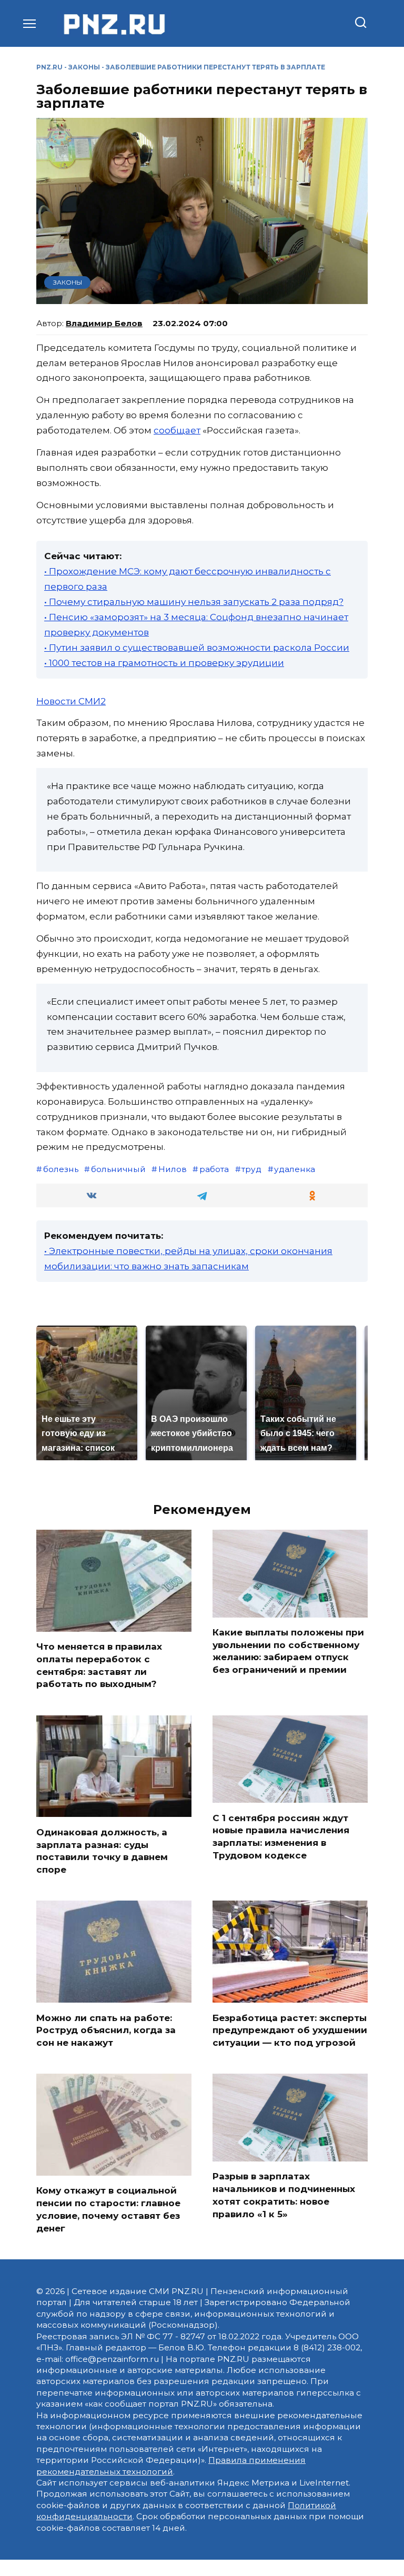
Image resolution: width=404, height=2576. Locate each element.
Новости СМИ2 (71, 701)
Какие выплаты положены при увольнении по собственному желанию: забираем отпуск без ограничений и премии (288, 1651)
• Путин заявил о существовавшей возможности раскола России (197, 648)
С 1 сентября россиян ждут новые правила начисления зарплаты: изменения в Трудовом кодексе (281, 1836)
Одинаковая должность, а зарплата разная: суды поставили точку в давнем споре (102, 1850)
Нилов (173, 1169)
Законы (84, 67)
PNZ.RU (49, 67)
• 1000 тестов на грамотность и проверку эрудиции (164, 663)
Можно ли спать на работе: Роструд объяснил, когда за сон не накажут (106, 2030)
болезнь (61, 1169)
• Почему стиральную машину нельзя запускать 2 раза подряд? (194, 602)
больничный (118, 1169)
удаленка (295, 1169)
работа (214, 1169)
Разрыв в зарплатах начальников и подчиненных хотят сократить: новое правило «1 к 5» (284, 2195)
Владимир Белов (104, 323)
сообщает (177, 430)
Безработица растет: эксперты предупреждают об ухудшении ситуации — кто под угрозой (290, 2030)
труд (251, 1169)
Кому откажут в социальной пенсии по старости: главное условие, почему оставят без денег (108, 2209)
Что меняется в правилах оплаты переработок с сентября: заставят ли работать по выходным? (99, 1665)
